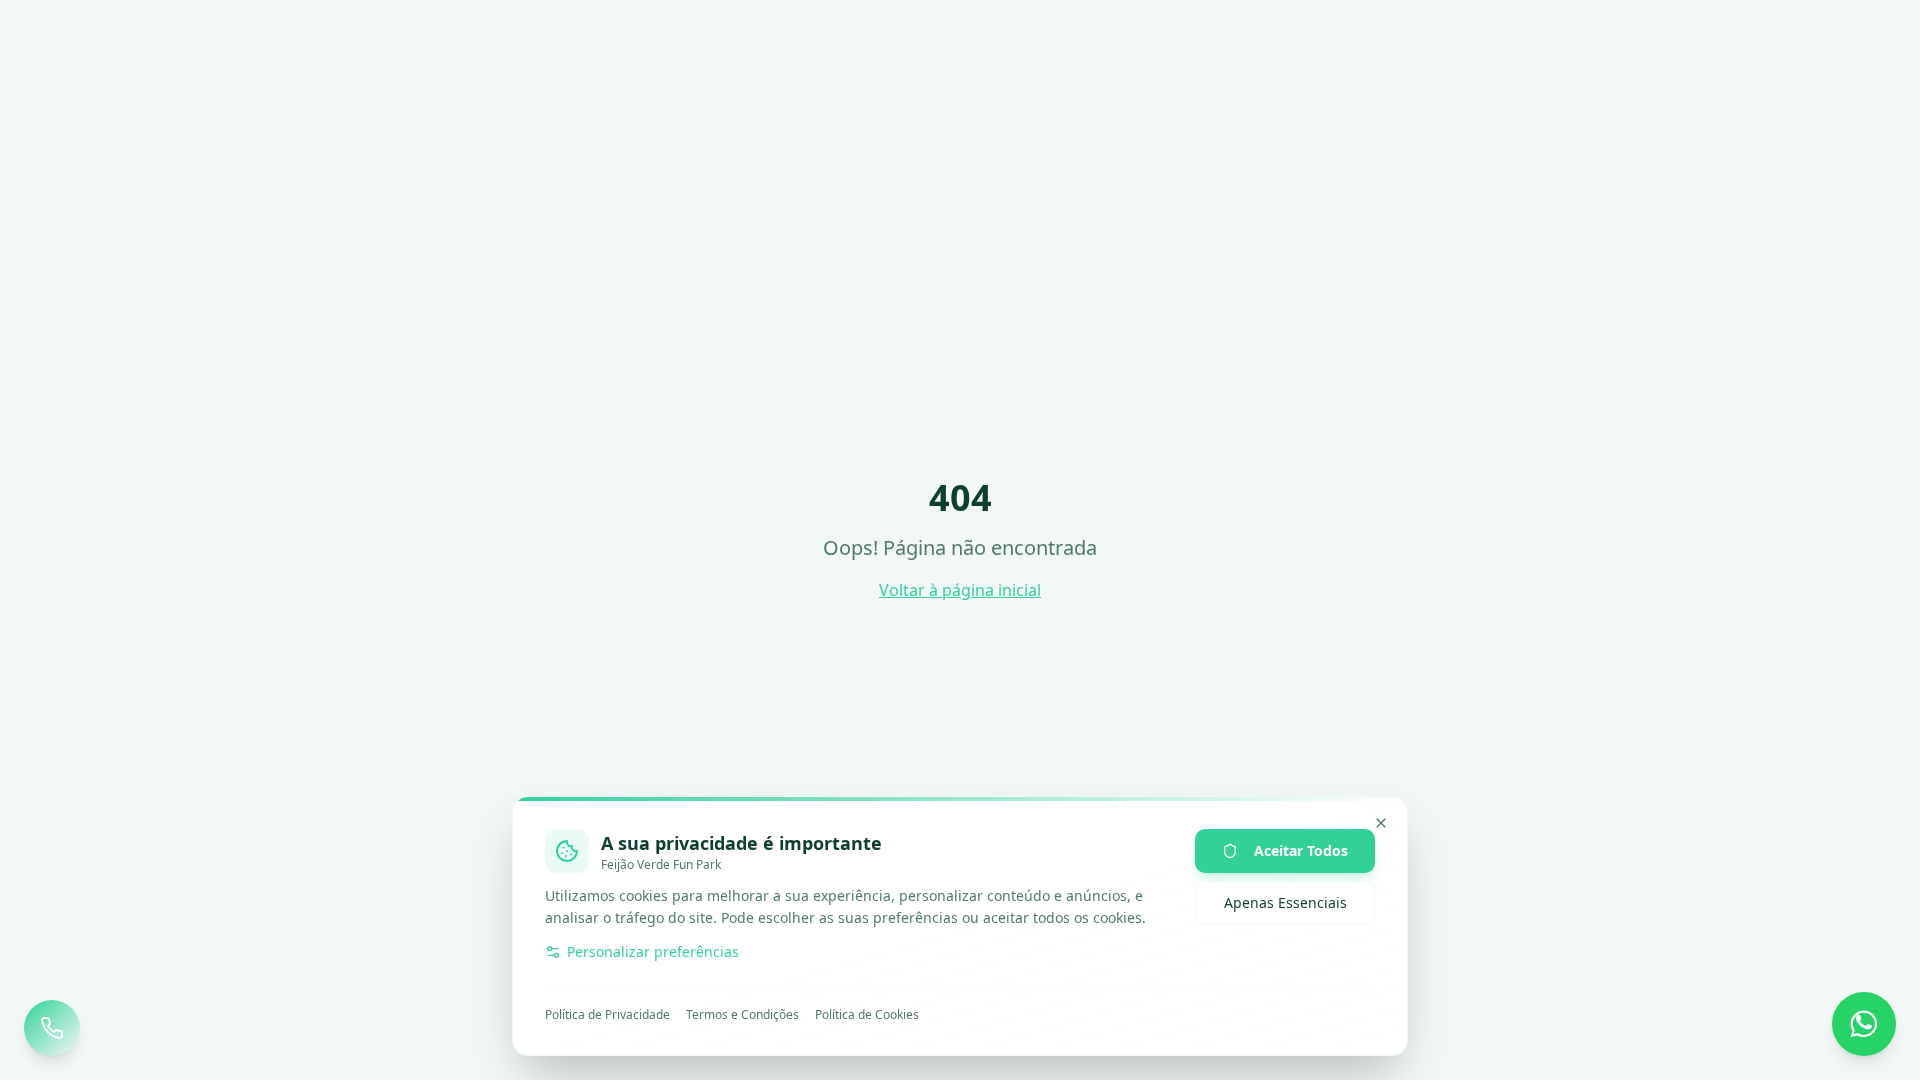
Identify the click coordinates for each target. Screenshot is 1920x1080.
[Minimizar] (1381, 823)
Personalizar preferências (653, 951)
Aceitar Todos (1301, 850)
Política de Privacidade (607, 1015)
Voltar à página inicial (960, 590)
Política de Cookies (867, 1015)
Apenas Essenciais (1285, 902)
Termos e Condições (742, 1015)
